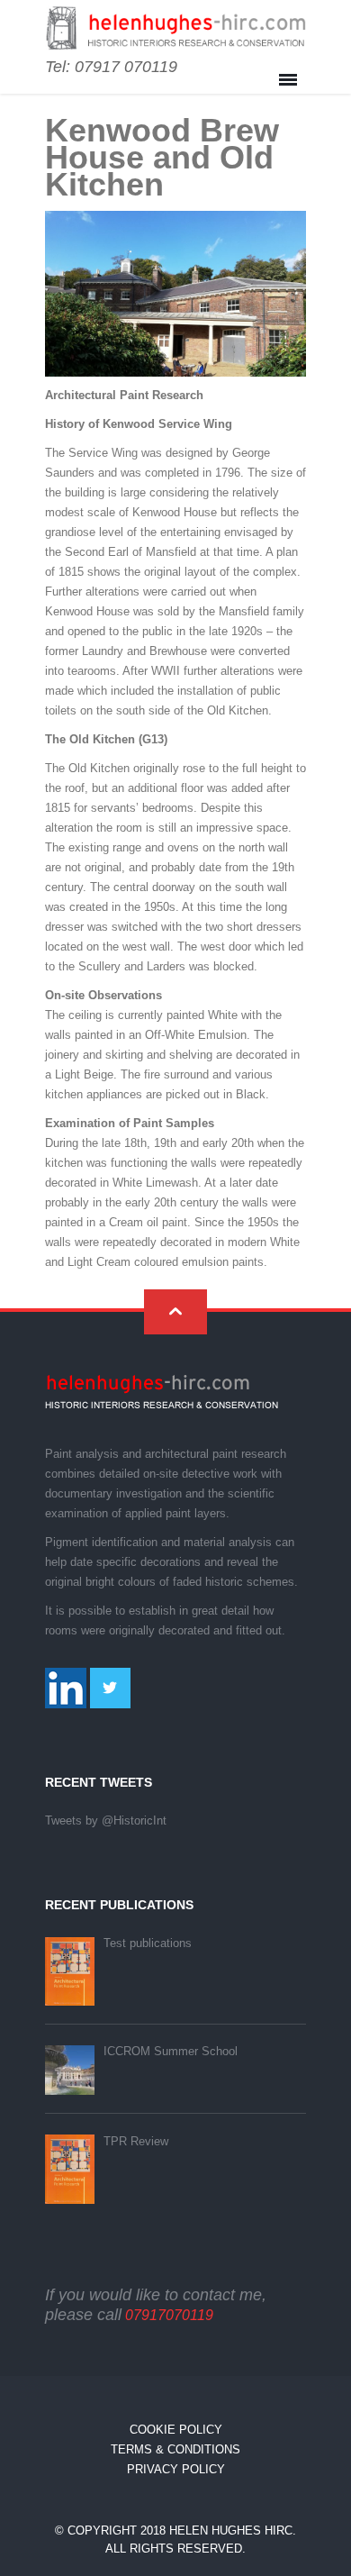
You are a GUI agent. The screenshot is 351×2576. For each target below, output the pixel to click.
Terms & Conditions (175, 2449)
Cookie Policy (176, 2430)
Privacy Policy (176, 2469)
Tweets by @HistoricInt (106, 1820)
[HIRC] (175, 29)
